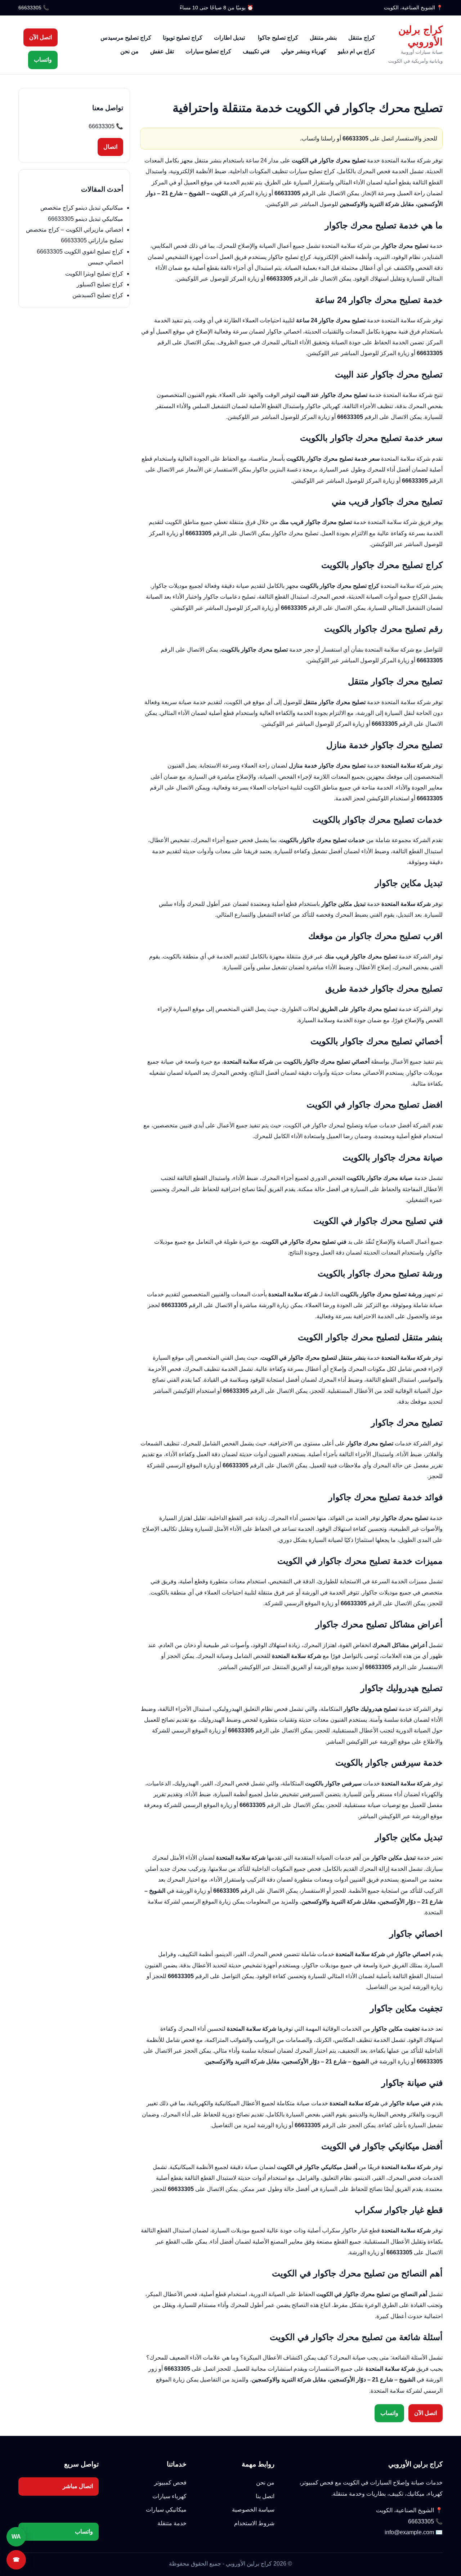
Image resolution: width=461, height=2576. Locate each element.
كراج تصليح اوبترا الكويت (94, 274)
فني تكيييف (256, 51)
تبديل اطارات (230, 38)
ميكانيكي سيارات (166, 2510)
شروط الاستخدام (254, 2523)
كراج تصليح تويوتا (183, 38)
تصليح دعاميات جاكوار (229, 597)
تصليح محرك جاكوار (295, 533)
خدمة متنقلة (172, 2523)
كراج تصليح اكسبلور (100, 284)
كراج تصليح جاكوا (278, 38)
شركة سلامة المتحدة (406, 160)
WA (16, 2537)
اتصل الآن (41, 37)
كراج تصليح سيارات (208, 51)
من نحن (129, 51)
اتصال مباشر (78, 2486)
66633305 (30, 8)
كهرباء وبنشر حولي (304, 51)
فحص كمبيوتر (170, 2483)
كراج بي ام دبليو (356, 51)
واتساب (43, 60)
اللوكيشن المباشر (174, 1391)
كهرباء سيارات (169, 2496)
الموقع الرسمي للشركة (174, 1465)
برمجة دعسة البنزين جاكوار (285, 469)
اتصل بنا (265, 2496)
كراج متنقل (362, 38)
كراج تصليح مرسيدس (126, 38)
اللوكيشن (278, 204)
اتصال (110, 147)
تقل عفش (162, 51)
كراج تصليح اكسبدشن (98, 295)
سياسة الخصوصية (253, 2510)
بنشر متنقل (323, 38)
